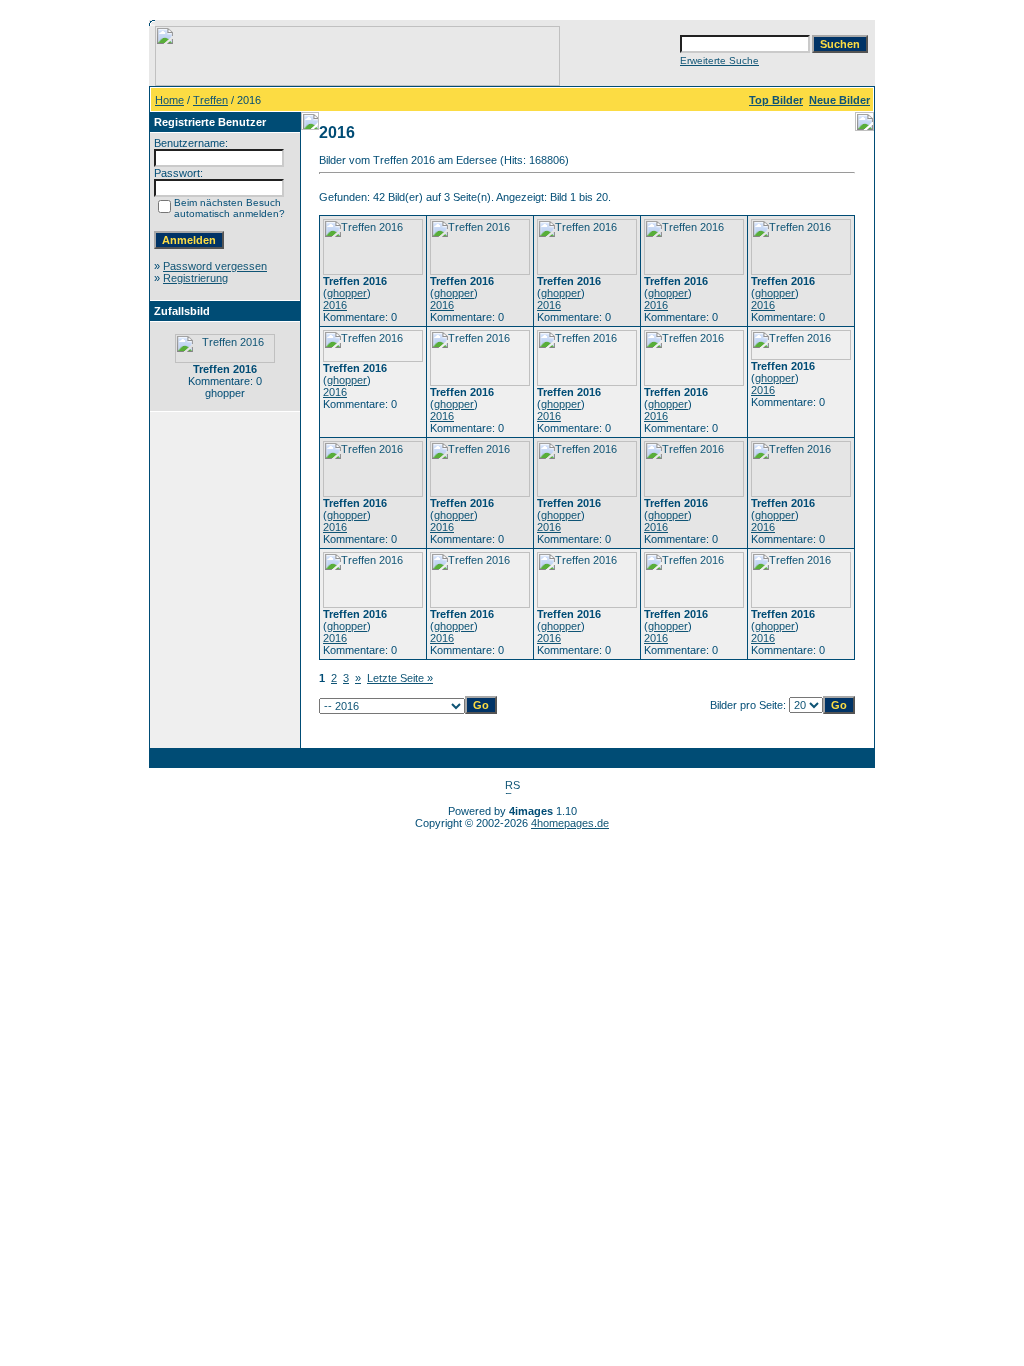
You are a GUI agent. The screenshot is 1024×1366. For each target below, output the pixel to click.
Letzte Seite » (400, 678)
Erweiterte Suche (719, 60)
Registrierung (195, 278)
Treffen (210, 100)
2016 (335, 305)
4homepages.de (570, 823)
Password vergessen (215, 266)
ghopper (347, 293)
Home (169, 100)
